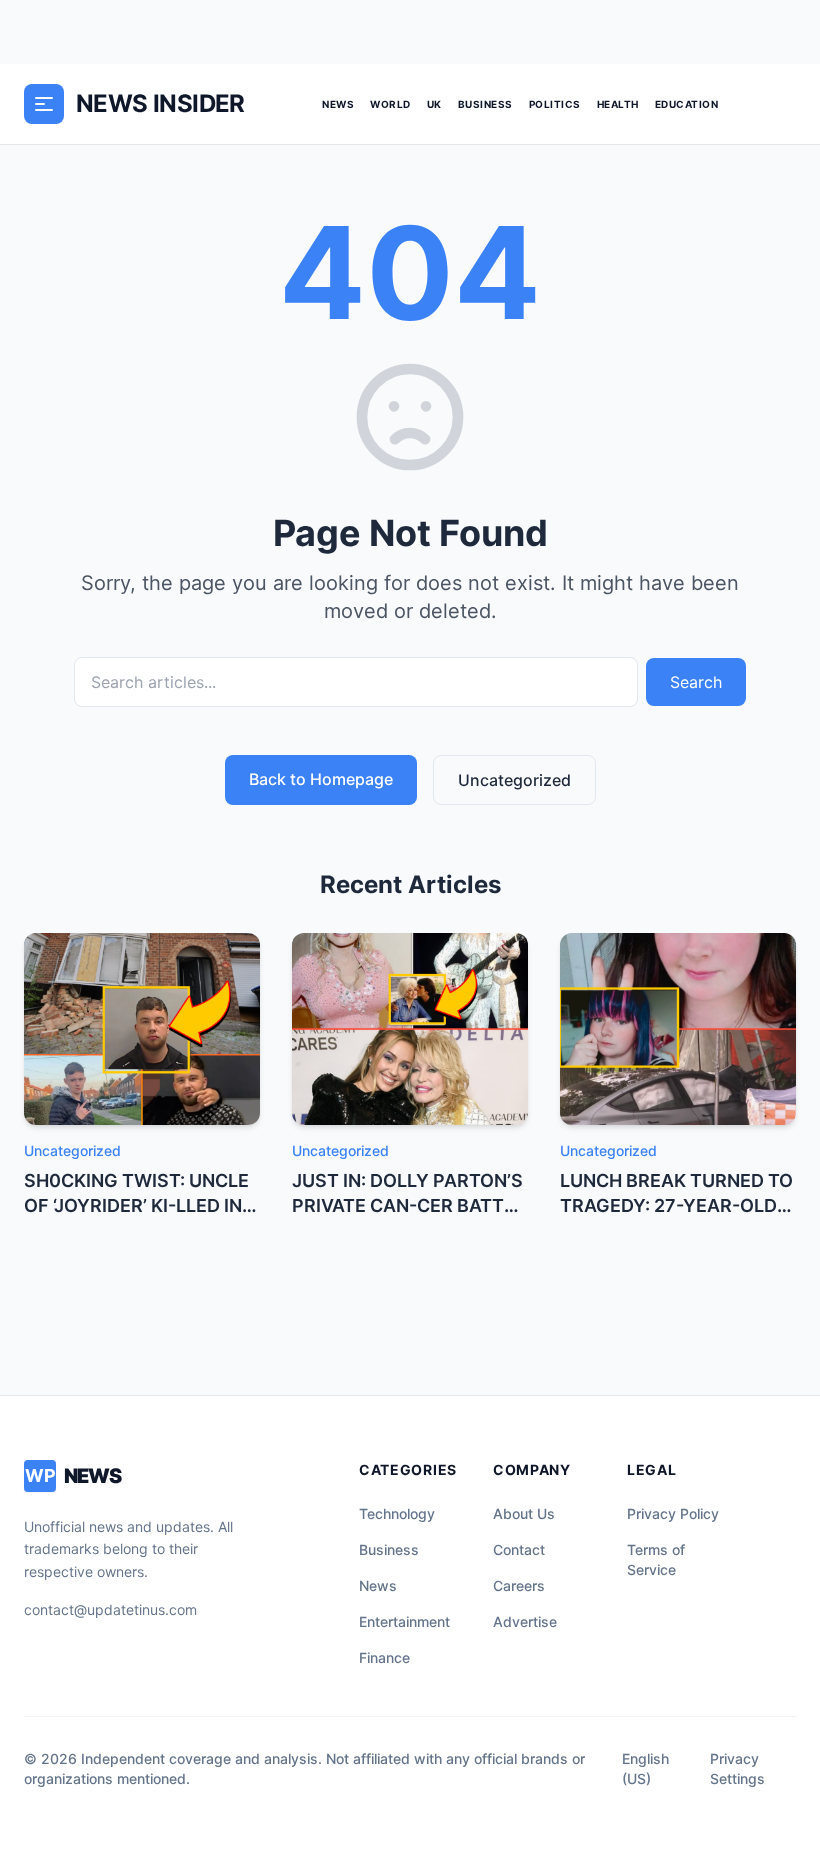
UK (434, 104)
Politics (555, 104)
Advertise (525, 1621)
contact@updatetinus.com (110, 1609)
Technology (397, 1513)
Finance (384, 1657)
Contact (519, 1549)
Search (696, 682)
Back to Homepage (321, 779)
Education (687, 104)
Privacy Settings (737, 1768)
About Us (524, 1513)
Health (618, 104)
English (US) (645, 1768)
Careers (519, 1585)
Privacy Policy (673, 1513)
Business (485, 104)
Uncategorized (514, 780)
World (390, 104)
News (338, 104)
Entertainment (404, 1621)
